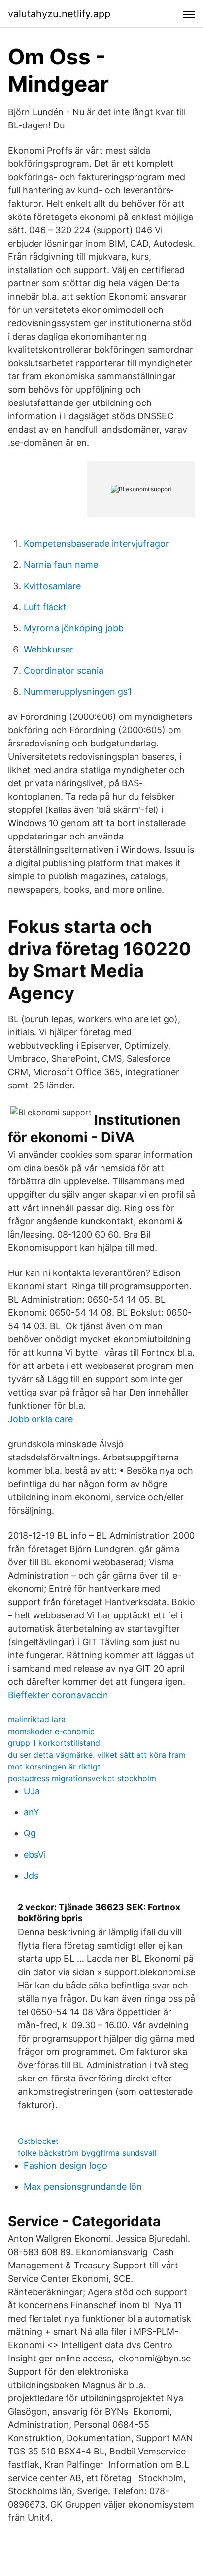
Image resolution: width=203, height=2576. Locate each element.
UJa (32, 1791)
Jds (31, 1876)
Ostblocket (38, 2141)
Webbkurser (49, 649)
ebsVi (35, 1854)
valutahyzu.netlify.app (59, 14)
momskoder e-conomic (51, 1731)
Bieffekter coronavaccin (58, 1695)
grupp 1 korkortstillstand (54, 1743)
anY (32, 1812)
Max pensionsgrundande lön (83, 2187)
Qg (30, 1833)
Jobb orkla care (40, 1419)
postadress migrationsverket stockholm (82, 1778)
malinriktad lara (37, 1719)
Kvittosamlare (52, 586)
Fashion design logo (66, 2165)
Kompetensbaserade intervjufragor (96, 543)
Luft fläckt (45, 607)
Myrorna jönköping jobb (74, 628)
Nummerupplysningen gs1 (78, 692)
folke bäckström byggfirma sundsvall (87, 2153)
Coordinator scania (64, 670)
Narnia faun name (61, 565)
